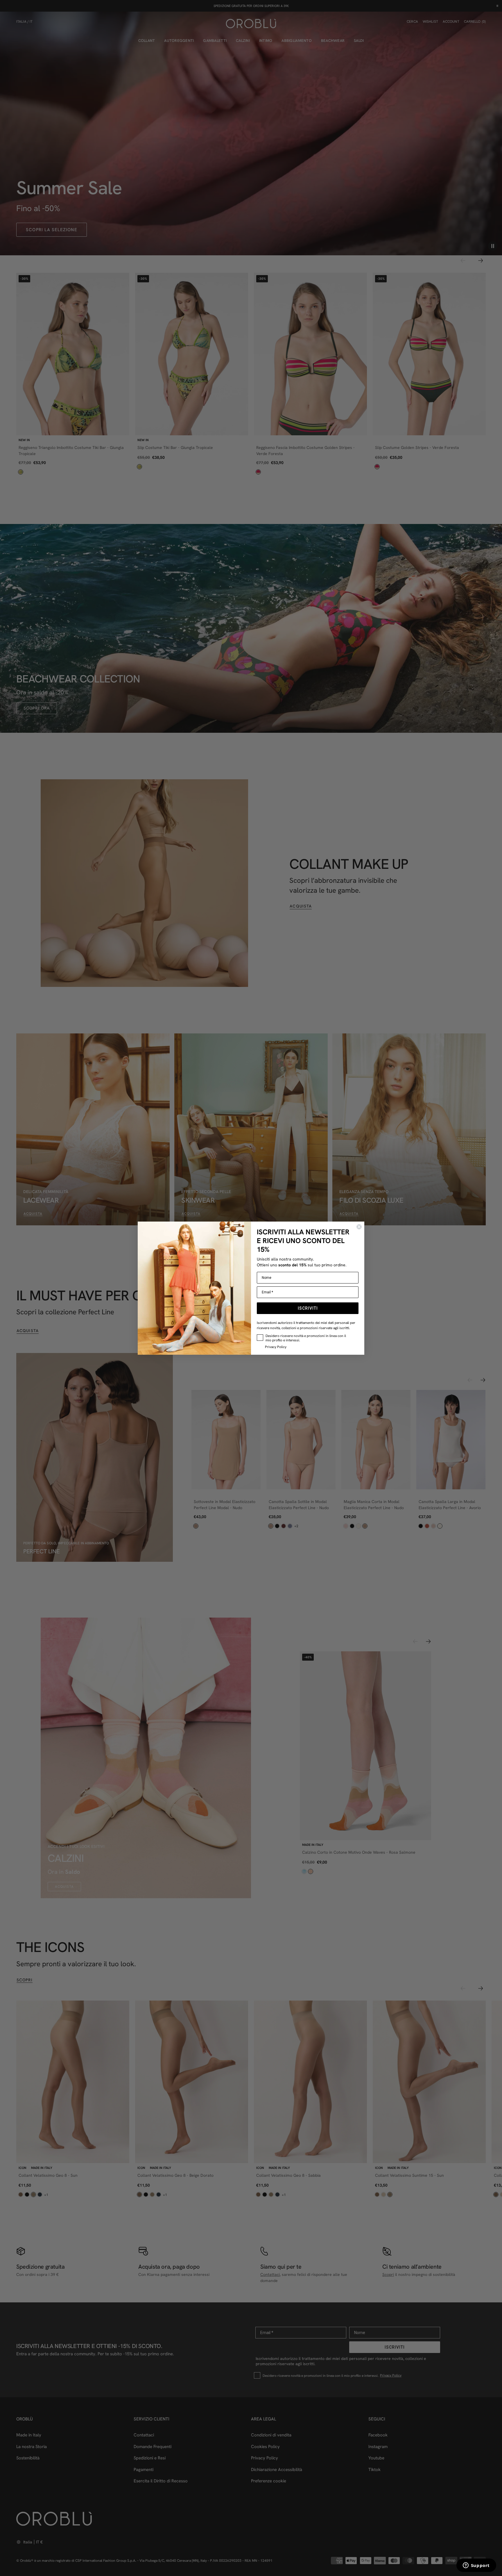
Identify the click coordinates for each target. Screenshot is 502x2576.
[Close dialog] (359, 1227)
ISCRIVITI (308, 1308)
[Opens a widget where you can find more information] (476, 2566)
